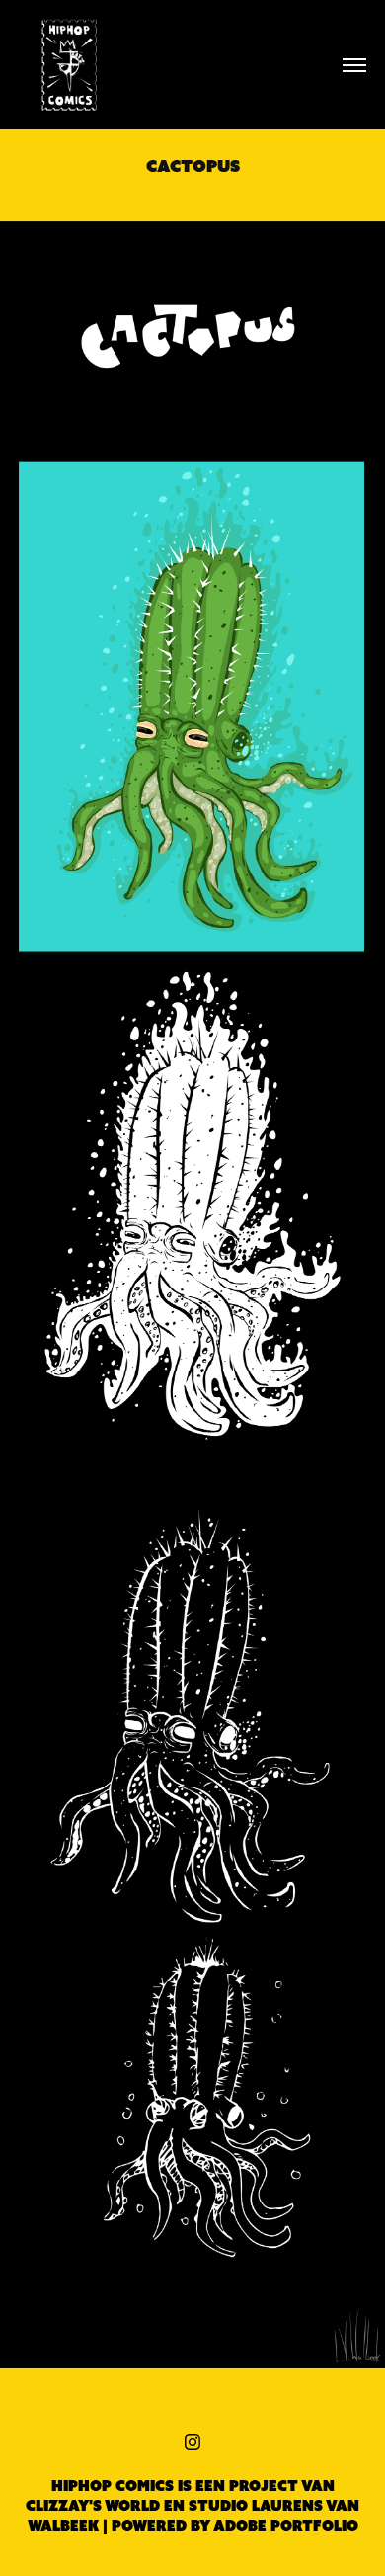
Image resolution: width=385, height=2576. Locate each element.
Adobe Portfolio (286, 2526)
